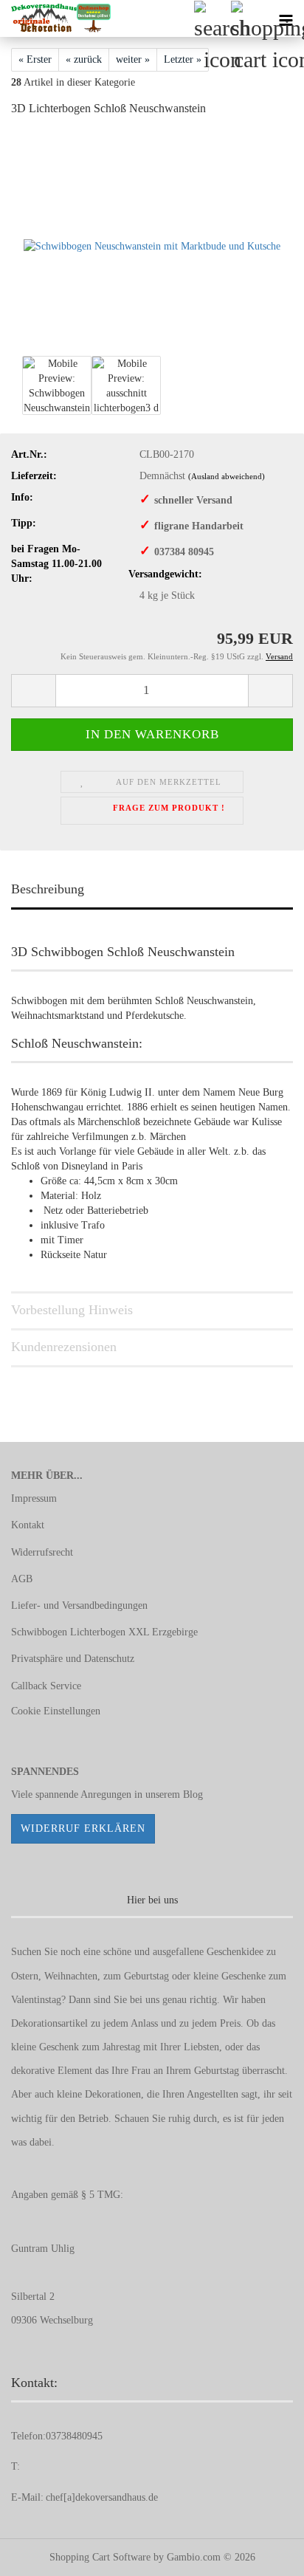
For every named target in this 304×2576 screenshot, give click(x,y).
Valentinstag (36, 2000)
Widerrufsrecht (42, 1552)
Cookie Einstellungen (56, 1711)
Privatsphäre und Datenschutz (73, 1659)
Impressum (34, 1498)
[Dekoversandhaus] (55, 18)
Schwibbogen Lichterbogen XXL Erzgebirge (104, 1632)
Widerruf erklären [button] (83, 1828)
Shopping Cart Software (100, 2557)
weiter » (133, 59)
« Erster (35, 59)
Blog (193, 1794)
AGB (22, 1579)
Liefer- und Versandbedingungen (79, 1605)
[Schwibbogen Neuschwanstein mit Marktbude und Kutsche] (152, 240)
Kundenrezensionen (64, 1347)
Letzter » (183, 59)
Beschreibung (48, 889)
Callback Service (46, 1686)
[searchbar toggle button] (212, 18)
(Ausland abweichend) (227, 476)
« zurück (84, 59)
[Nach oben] (263, 2554)
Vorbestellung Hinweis (72, 1310)
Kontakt (28, 1525)
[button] (33, 691)
